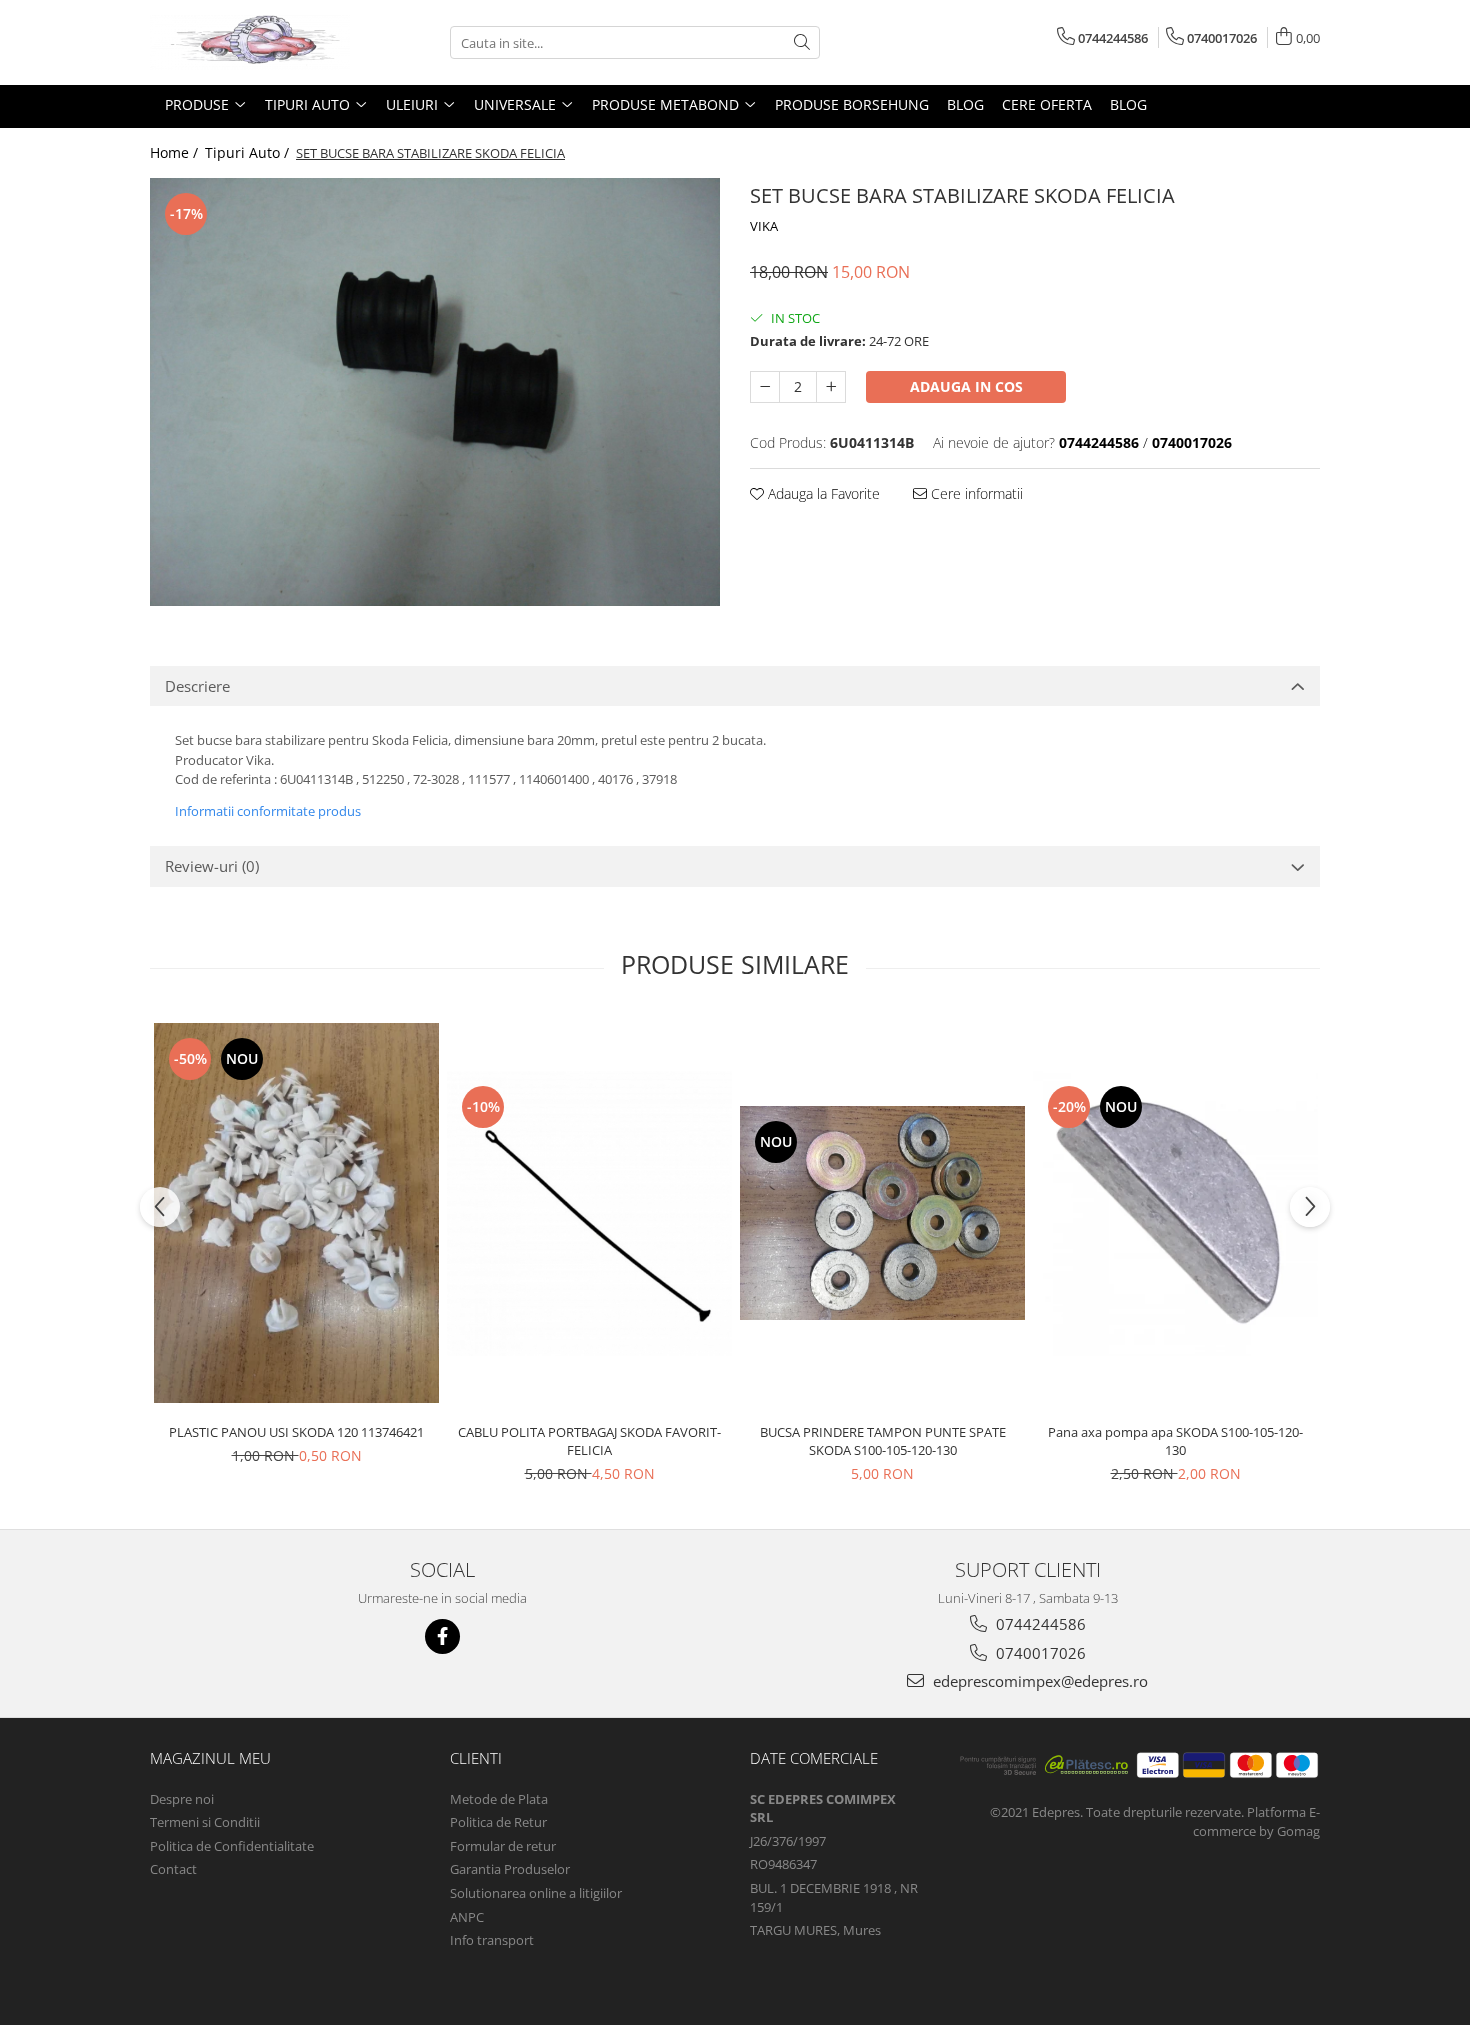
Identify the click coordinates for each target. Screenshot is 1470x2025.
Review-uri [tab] (212, 866)
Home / (176, 152)
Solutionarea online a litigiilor (536, 1893)
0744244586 (1039, 1624)
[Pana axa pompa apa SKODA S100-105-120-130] (1175, 1213)
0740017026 (1039, 1653)
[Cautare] (802, 42)
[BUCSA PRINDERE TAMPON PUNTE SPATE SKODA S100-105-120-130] (882, 1212)
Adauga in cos (966, 386)
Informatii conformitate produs (268, 811)
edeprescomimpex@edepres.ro (1038, 1681)
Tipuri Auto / (249, 152)
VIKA (764, 226)
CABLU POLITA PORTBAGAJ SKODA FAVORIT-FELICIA (589, 1441)
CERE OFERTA (1047, 104)
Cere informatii (975, 493)
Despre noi (182, 1799)
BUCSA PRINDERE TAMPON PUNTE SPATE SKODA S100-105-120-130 (883, 1441)
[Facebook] (442, 1636)
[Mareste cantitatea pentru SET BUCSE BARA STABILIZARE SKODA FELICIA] (831, 387)
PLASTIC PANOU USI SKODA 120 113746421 (296, 1432)
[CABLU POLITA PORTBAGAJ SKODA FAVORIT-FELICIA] (589, 1213)
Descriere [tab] (197, 686)
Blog (965, 104)
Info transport (492, 1940)
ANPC (467, 1917)
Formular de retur (503, 1846)
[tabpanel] (435, 392)
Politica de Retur (498, 1822)
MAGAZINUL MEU (210, 1758)
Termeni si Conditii (205, 1822)
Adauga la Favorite (822, 493)
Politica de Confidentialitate (232, 1846)
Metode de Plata (499, 1799)
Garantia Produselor (510, 1869)
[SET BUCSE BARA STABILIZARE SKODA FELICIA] (435, 392)
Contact (173, 1869)
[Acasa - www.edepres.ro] (250, 42)
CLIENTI (476, 1758)
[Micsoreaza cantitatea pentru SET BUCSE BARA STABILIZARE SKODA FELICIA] (765, 387)
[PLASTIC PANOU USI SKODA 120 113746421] (296, 1213)
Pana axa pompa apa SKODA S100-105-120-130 (1175, 1441)
